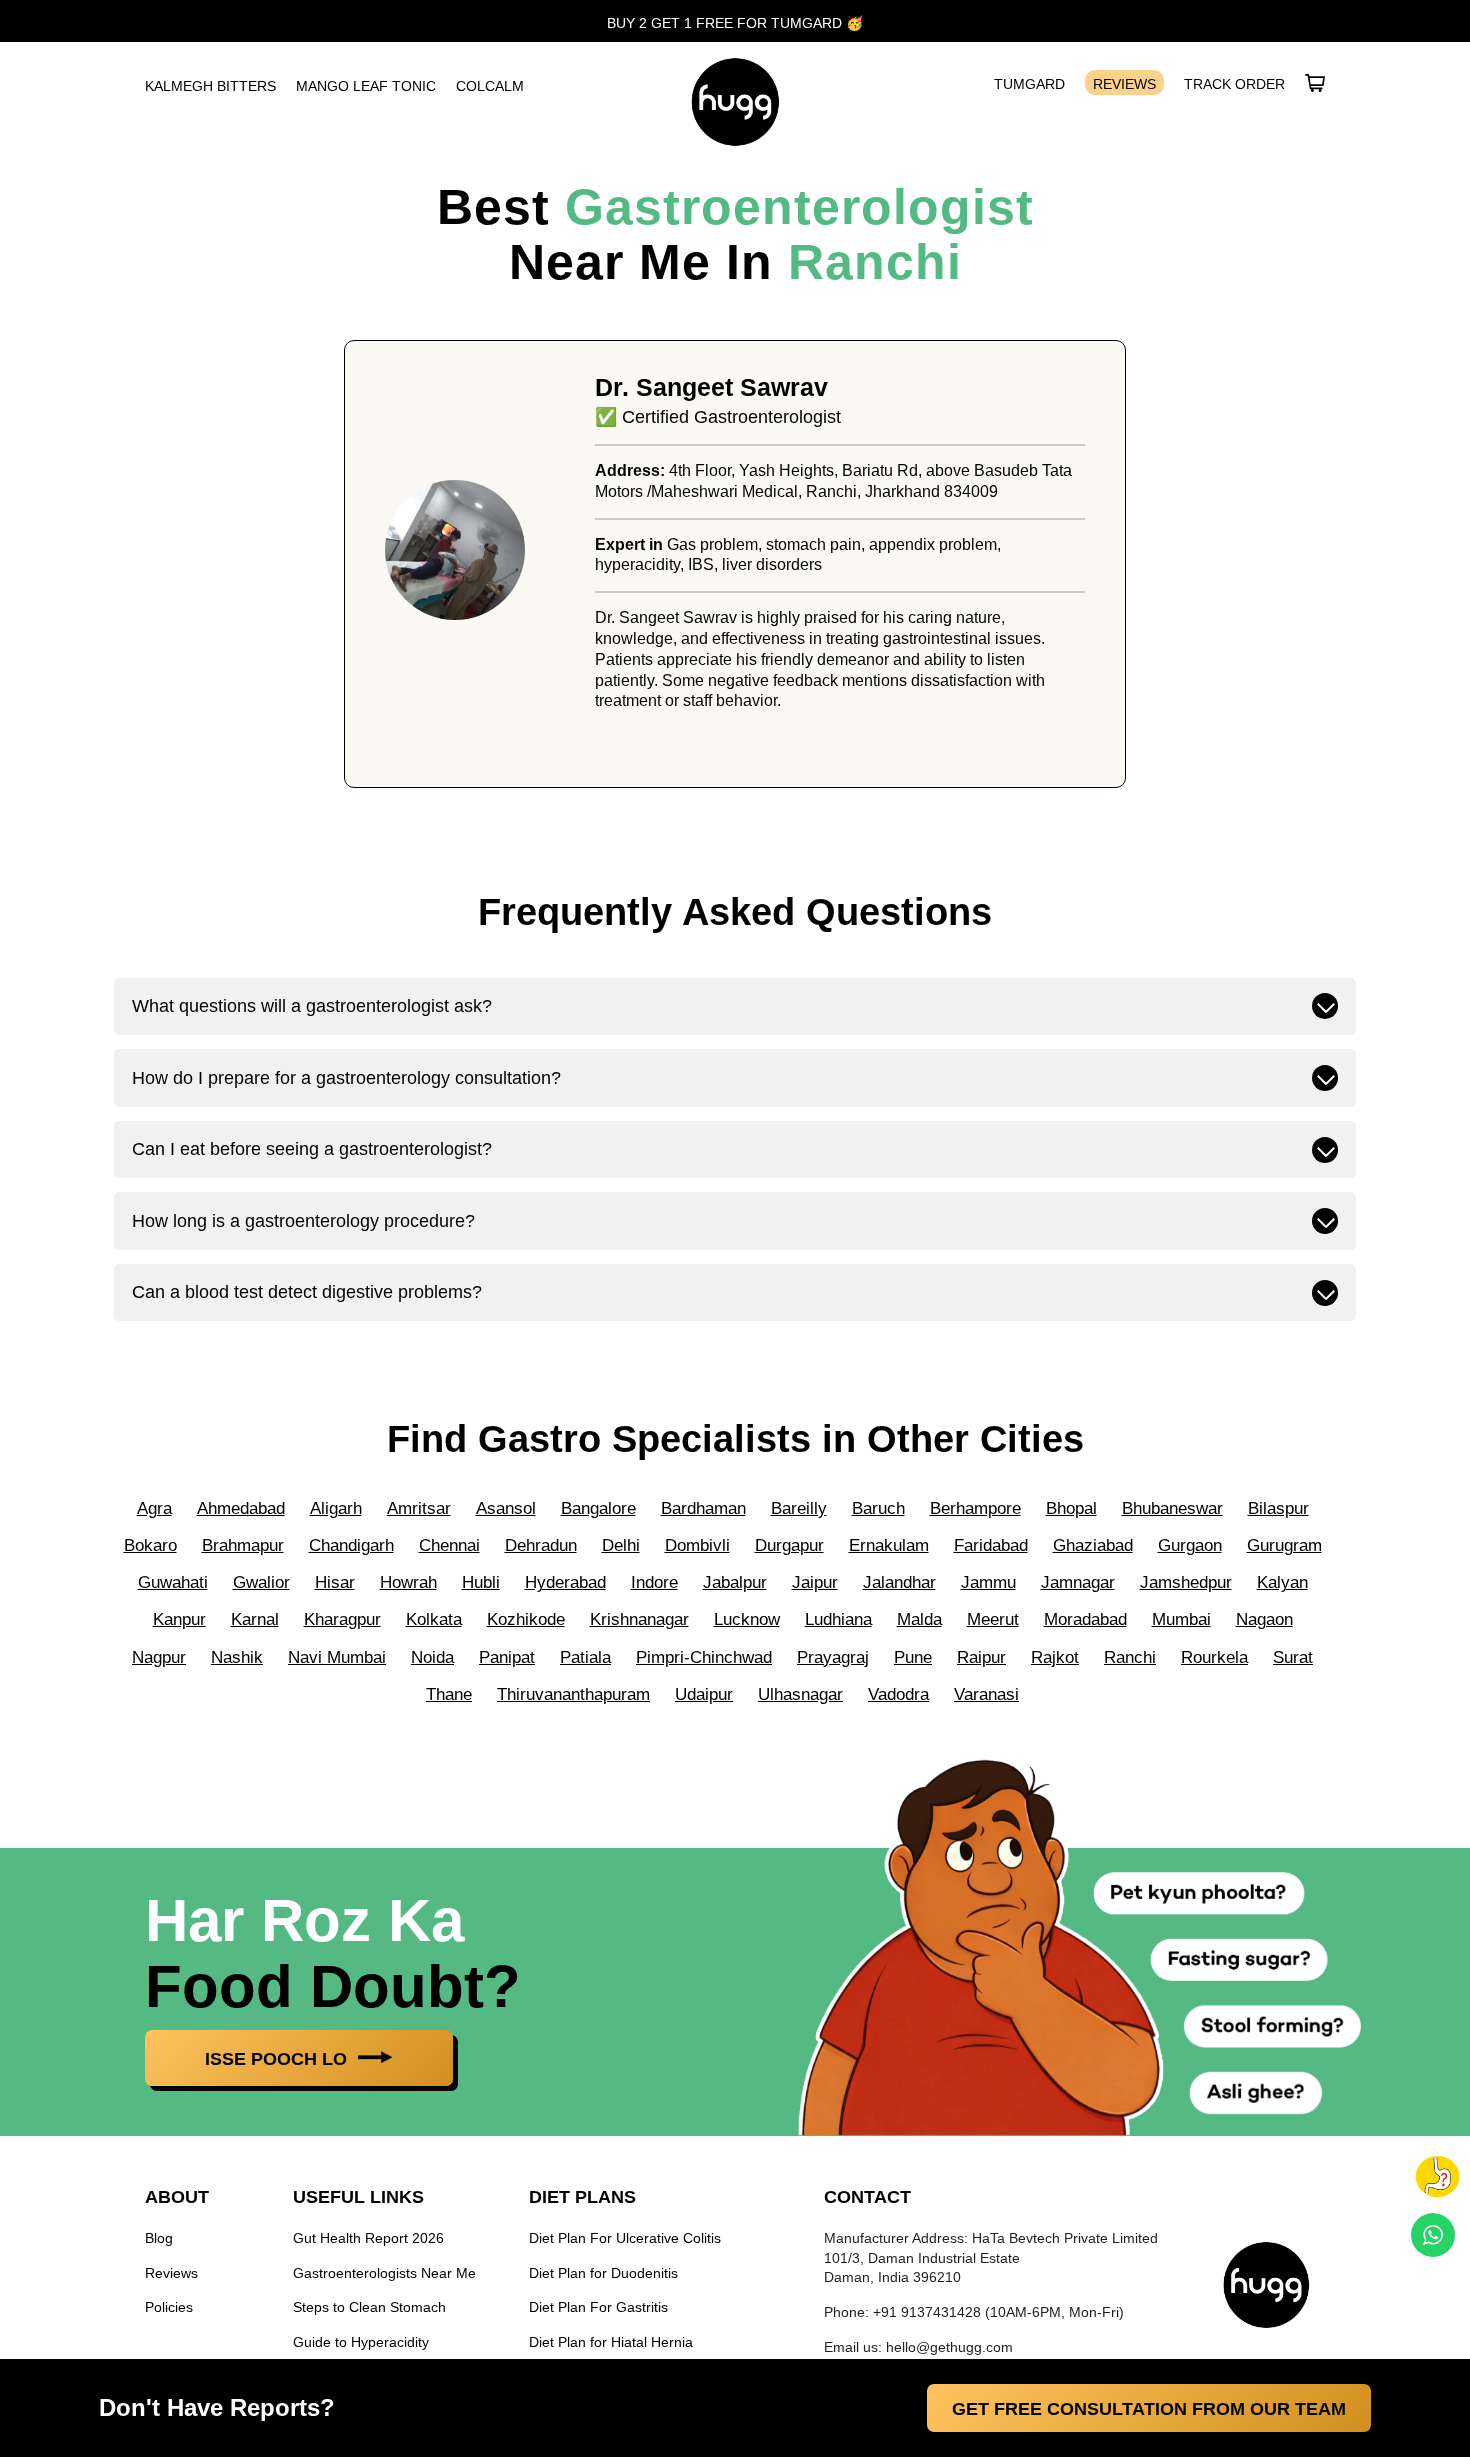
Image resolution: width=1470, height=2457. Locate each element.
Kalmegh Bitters (210, 86)
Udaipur (704, 1694)
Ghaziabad (1093, 1545)
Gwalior (261, 1582)
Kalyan (1282, 1582)
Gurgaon (1190, 1545)
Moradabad (1085, 1619)
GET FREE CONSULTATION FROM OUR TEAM (1149, 2409)
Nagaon (1264, 1619)
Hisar (335, 1582)
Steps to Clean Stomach (369, 2307)
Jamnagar (1078, 1582)
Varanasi (986, 1694)
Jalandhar (899, 1582)
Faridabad (991, 1545)
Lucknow (747, 1619)
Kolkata (434, 1619)
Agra (154, 1508)
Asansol (506, 1508)
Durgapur (789, 1545)
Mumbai (1181, 1619)
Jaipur (815, 1582)
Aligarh (336, 1508)
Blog (159, 2238)
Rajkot (1055, 1657)
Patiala (585, 1657)
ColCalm (490, 86)
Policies (169, 2307)
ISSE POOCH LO (278, 2059)
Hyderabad (565, 1582)
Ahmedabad (241, 1508)
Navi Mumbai (337, 1657)
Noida (432, 1657)
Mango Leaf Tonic (366, 86)
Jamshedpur (1186, 1582)
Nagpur (159, 1657)
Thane (449, 1694)
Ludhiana (838, 1619)
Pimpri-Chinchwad (704, 1657)
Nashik (237, 1657)
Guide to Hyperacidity (361, 2342)
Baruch (878, 1508)
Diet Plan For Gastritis (598, 2307)
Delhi (621, 1545)
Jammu (988, 1582)
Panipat (507, 1657)
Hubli (481, 1582)
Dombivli (697, 1545)
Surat (1293, 1657)
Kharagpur (342, 1619)
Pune (913, 1657)
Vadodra (898, 1694)
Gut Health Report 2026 (368, 2238)
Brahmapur (243, 1545)
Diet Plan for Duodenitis (603, 2273)
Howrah (408, 1582)
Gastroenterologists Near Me (384, 2273)
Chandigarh (351, 1545)
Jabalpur (735, 1582)
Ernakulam (889, 1545)
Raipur (981, 1657)
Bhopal (1071, 1508)
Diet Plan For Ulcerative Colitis (625, 2238)
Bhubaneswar (1172, 1508)
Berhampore (975, 1508)
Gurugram (1284, 1545)
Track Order (1234, 84)
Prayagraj (833, 1657)
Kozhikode (526, 1619)
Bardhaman (703, 1508)
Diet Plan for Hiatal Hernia (611, 2342)
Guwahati (173, 1582)
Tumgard (1029, 84)
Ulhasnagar (800, 1694)
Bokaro (150, 1545)
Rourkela (1214, 1657)
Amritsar (419, 1508)
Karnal (255, 1619)
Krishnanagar (639, 1619)
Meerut (993, 1619)
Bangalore (598, 1508)
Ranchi (875, 262)
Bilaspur (1278, 1508)
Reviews (1124, 84)
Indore (654, 1582)
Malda (919, 1619)
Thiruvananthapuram (573, 1694)
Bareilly (799, 1508)
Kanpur (179, 1619)
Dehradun (541, 1545)
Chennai (449, 1545)
